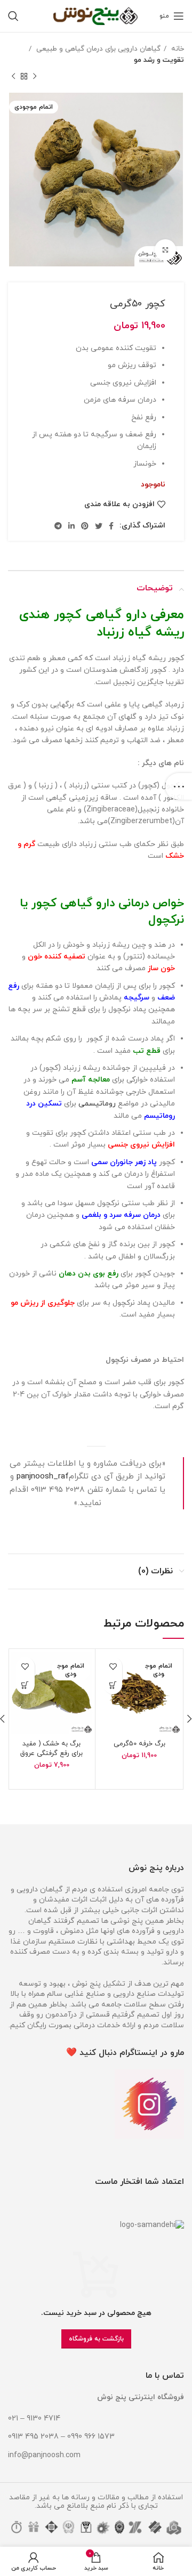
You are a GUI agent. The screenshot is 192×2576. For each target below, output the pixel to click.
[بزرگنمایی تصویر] (165, 250)
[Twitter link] (99, 526)
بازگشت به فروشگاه (96, 2339)
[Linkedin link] (71, 526)
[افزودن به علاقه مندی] (113, 1666)
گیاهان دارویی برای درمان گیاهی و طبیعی (97, 49)
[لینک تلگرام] (58, 526)
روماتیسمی (97, 1104)
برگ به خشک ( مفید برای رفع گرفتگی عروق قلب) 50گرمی (51, 1753)
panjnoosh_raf (43, 1476)
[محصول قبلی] (35, 77)
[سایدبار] (179, 786)
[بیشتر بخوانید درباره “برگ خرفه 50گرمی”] (113, 1685)
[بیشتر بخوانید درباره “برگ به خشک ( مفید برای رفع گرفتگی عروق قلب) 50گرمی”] (25, 1685)
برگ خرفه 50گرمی (139, 1744)
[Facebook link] (111, 526)
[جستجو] (13, 16)
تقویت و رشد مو (159, 60)
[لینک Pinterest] (85, 526)
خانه (177, 49)
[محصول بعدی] (13, 77)
